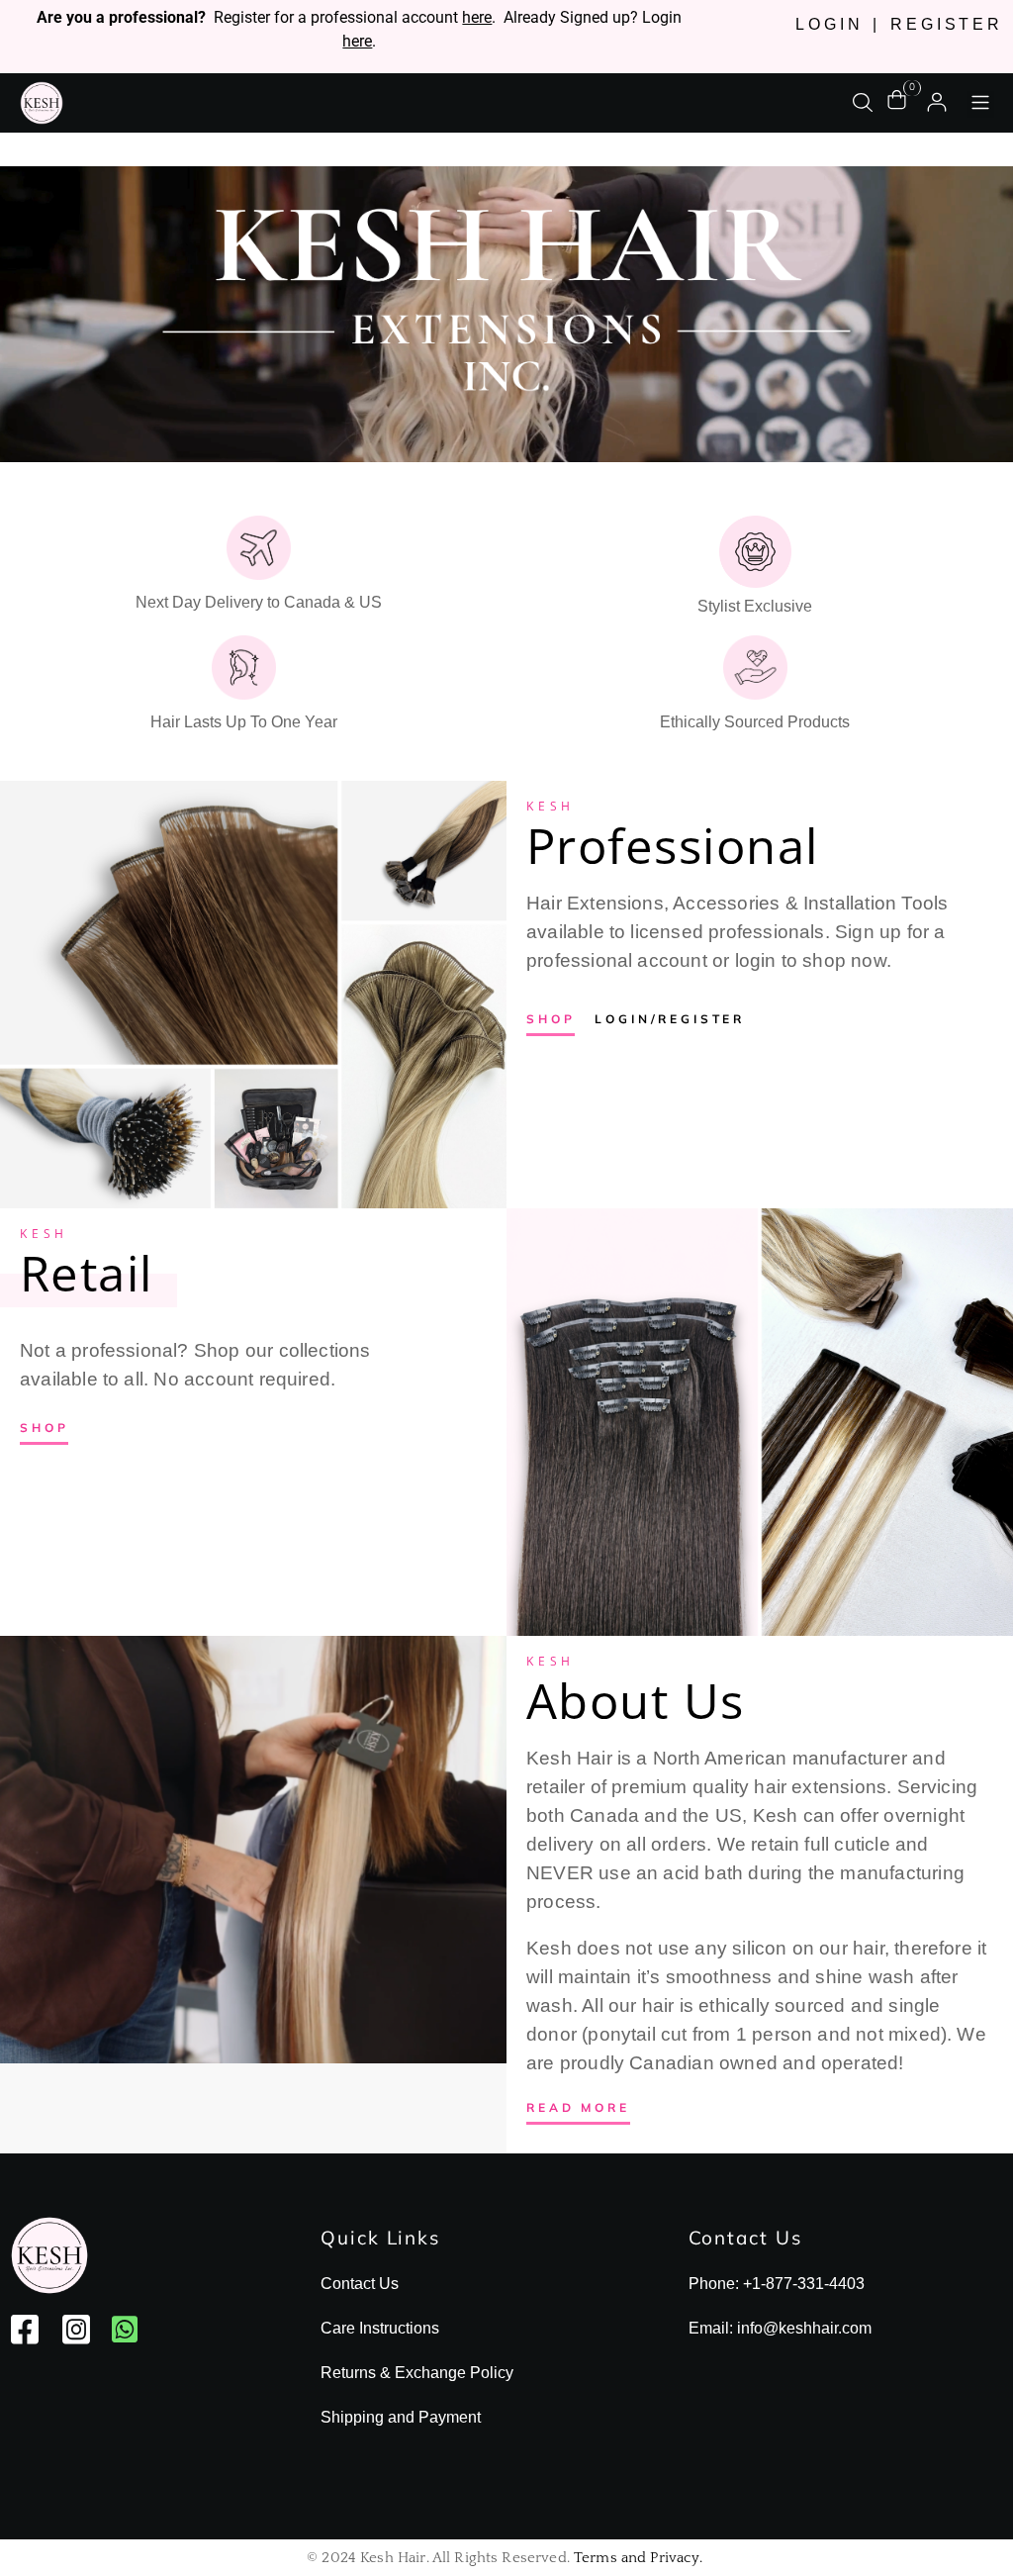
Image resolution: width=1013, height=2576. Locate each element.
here (477, 17)
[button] (981, 104)
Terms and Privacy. (638, 2558)
